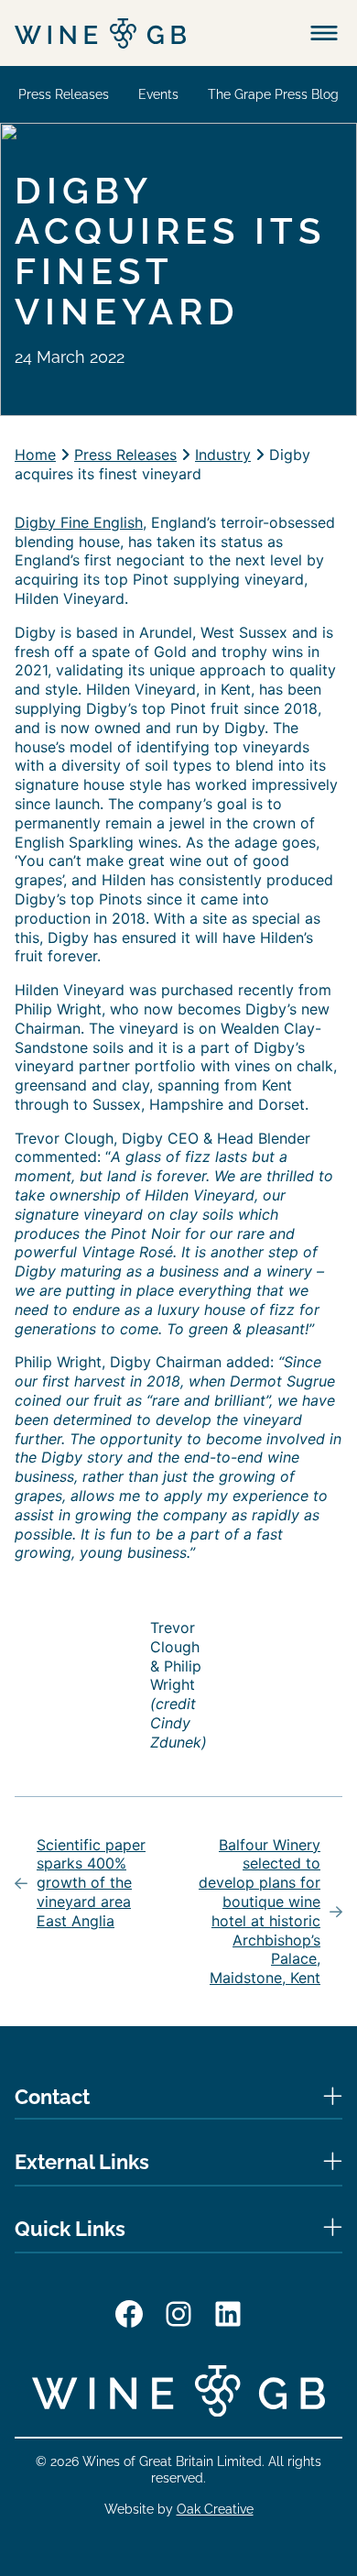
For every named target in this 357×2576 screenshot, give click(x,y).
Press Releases (64, 94)
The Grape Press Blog (273, 94)
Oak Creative (215, 2509)
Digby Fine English (79, 522)
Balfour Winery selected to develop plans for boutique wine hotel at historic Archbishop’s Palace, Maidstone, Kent (260, 1912)
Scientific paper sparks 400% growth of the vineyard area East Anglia (91, 1883)
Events (158, 94)
